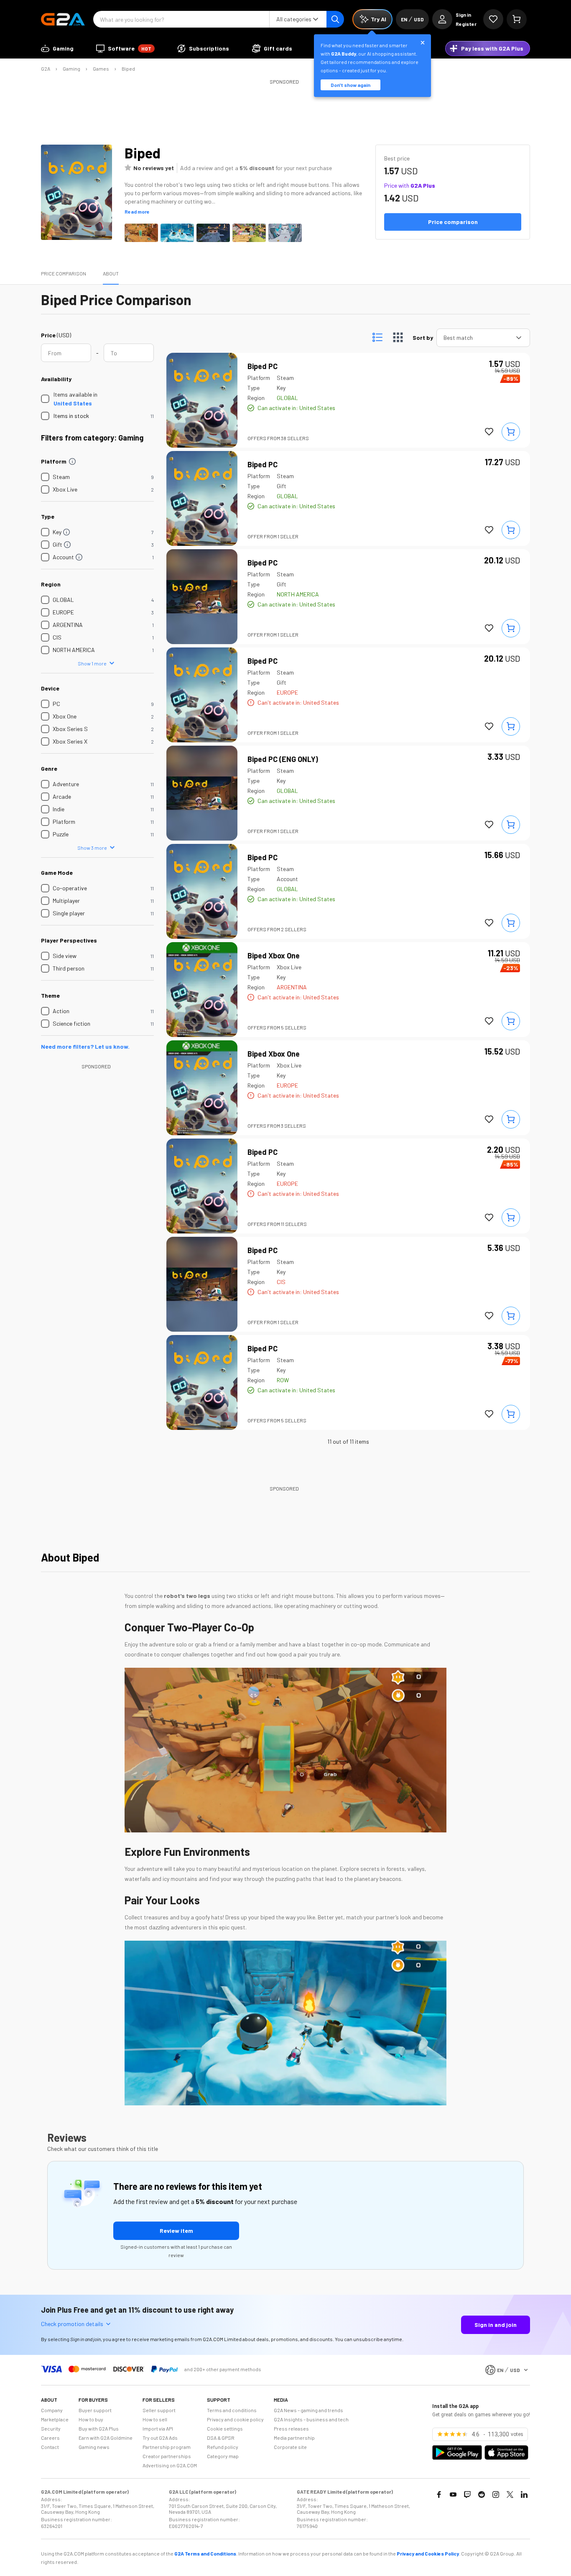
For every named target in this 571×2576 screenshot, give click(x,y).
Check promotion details (72, 2324)
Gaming (71, 69)
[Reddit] (482, 2494)
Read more (137, 211)
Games (101, 69)
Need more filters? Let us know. (85, 1046)
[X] (510, 2494)
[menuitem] (57, 48)
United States (73, 403)
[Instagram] (496, 2494)
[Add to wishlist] (489, 432)
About (111, 273)
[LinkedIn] (524, 2494)
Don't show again (351, 85)
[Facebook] (439, 2494)
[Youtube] (453, 2494)
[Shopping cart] (517, 19)
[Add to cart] (511, 432)
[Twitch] (467, 2494)
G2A (46, 69)
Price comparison (64, 273)
